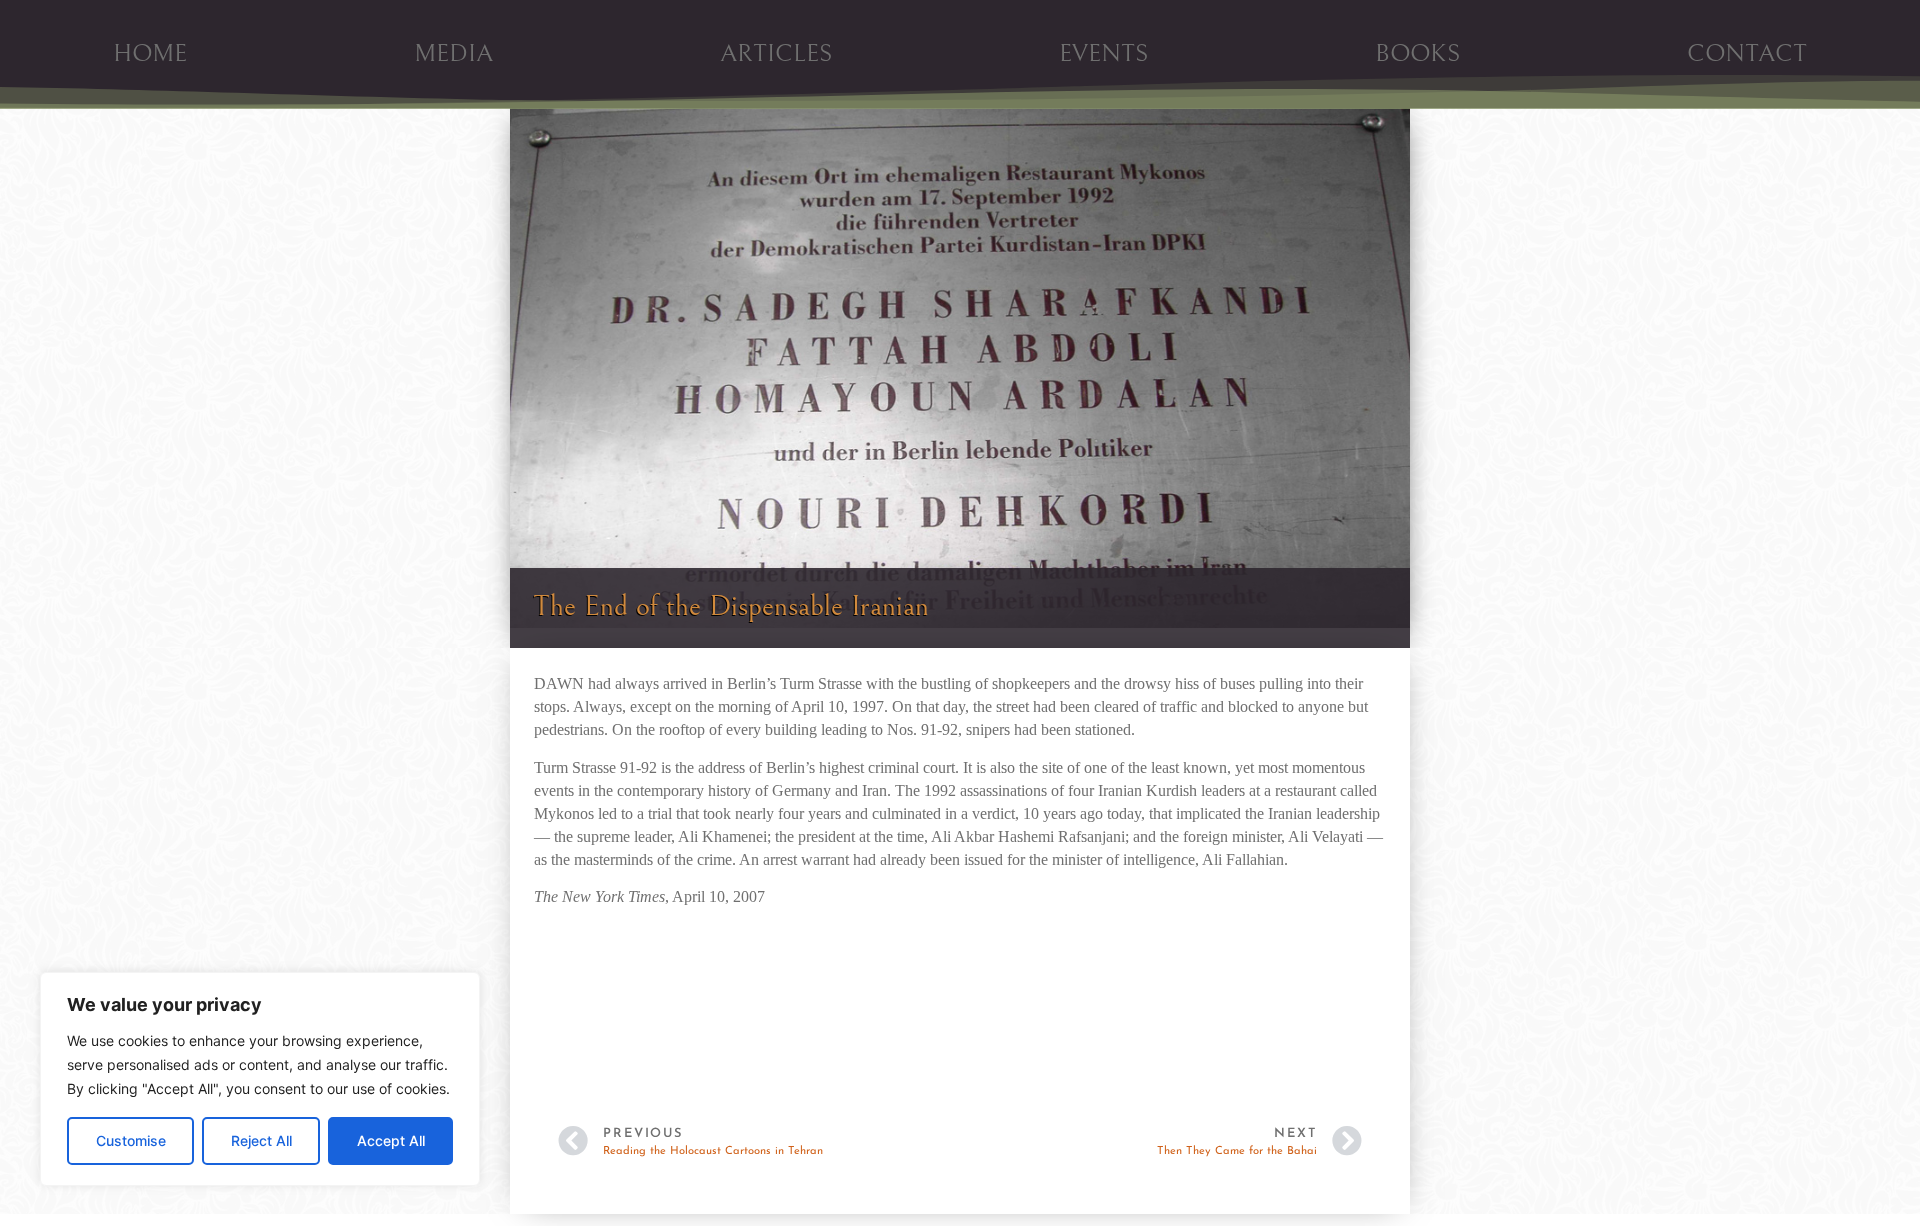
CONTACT (1747, 53)
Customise (131, 1140)
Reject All (261, 1140)
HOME (150, 53)
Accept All (391, 1140)
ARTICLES (776, 53)
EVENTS (1103, 53)
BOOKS (1417, 53)
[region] (260, 1079)
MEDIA (453, 53)
